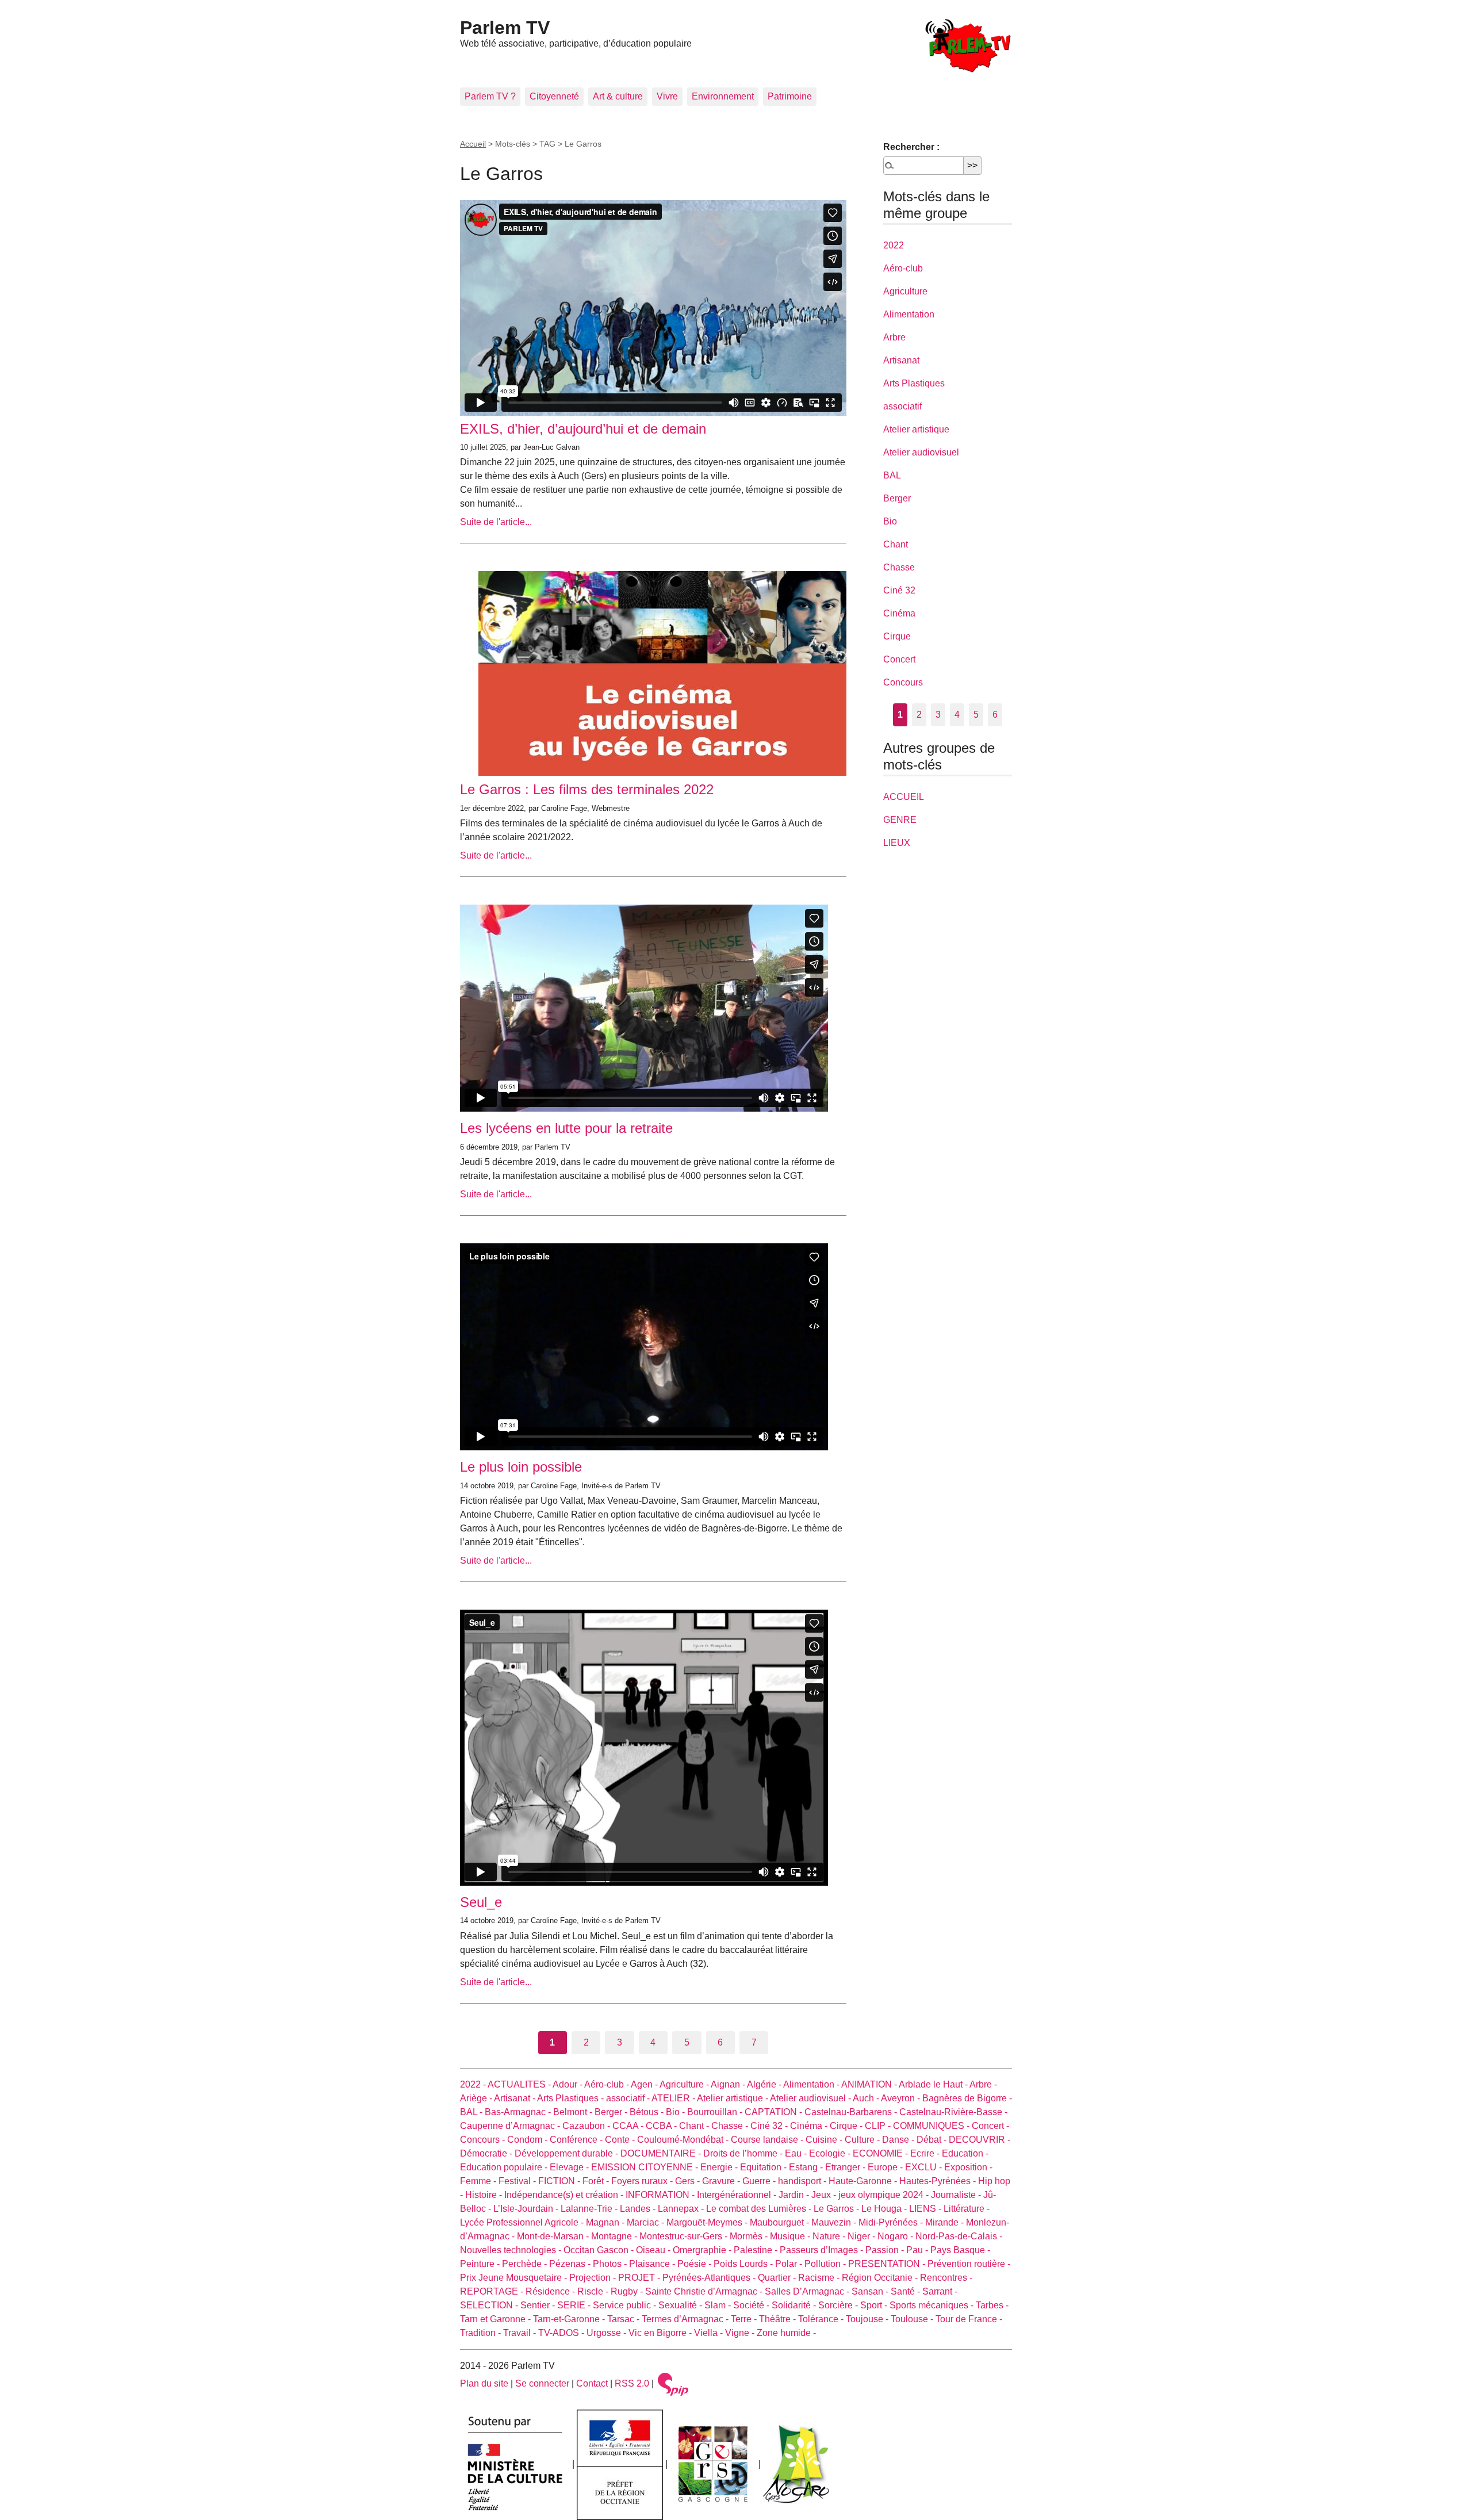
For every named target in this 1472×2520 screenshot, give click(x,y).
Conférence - (577, 2140)
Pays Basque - (960, 2250)
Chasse (899, 567)
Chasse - (731, 2126)
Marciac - (647, 2222)
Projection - (594, 2278)
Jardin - (795, 2195)
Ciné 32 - (770, 2126)
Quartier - (778, 2278)
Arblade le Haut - (934, 2084)
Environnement (723, 96)
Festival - (518, 2181)
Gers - (689, 2181)
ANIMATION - (870, 2084)
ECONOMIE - (881, 2153)
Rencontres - (946, 2278)
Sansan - (871, 2291)
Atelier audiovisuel (921, 452)
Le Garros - (837, 2209)
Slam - (719, 2305)
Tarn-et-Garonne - (570, 2319)
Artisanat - (515, 2098)
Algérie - (765, 2084)
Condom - (528, 2140)
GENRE (900, 820)
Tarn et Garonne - (497, 2319)
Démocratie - (487, 2153)
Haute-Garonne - (864, 2181)
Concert (899, 659)
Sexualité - (681, 2305)
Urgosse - (607, 2333)
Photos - (611, 2264)
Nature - (830, 2236)
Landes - (639, 2209)
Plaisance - (653, 2264)
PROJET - (640, 2278)
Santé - (906, 2291)
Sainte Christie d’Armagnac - (705, 2291)
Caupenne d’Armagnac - (511, 2126)
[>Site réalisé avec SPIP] (673, 2383)
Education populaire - (505, 2167)
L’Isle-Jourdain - (527, 2209)
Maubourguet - (781, 2222)
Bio (890, 521)
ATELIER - (674, 2098)
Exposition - (968, 2167)
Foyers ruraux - (643, 2181)
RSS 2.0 (632, 2383)
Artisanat (901, 360)
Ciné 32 (899, 590)
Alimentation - (812, 2084)
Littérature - (967, 2209)
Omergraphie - (703, 2250)
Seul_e (481, 1902)
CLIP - (879, 2126)
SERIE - (575, 2305)
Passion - (886, 2250)
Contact (592, 2383)
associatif (902, 406)
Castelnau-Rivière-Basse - (953, 2112)
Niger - (862, 2236)
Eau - (797, 2153)
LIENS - (926, 2209)
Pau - (918, 2250)
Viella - (710, 2333)
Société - (752, 2305)
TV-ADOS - (562, 2333)
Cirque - (847, 2126)
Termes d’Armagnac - (686, 2319)
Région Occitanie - (881, 2278)
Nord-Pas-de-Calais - (959, 2236)
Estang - (807, 2167)
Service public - (626, 2305)
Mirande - (946, 2222)
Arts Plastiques (914, 383)
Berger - (612, 2112)
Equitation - (764, 2167)
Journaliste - (957, 2195)
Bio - (676, 2112)
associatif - (629, 2098)
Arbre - (983, 2084)
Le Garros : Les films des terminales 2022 (587, 789)
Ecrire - (926, 2153)
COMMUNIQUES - (932, 2126)
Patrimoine (790, 96)
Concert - (990, 2126)
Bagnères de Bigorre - (967, 2098)
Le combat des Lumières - (760, 2209)
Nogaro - (896, 2236)
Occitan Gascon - (600, 2250)
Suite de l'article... (496, 522)
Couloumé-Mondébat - (684, 2140)
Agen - (645, 2084)
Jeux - (825, 2195)
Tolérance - (822, 2319)
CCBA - (662, 2126)
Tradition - (482, 2333)
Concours (903, 682)
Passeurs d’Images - (823, 2250)
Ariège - (477, 2098)
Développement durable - (568, 2153)
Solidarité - (795, 2305)
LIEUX (897, 843)
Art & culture (618, 96)
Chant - (695, 2126)
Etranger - (846, 2167)
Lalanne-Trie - (590, 2209)
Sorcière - (839, 2305)
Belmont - (574, 2112)
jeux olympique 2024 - (885, 2195)
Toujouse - (868, 2319)
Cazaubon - (587, 2126)
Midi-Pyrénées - (892, 2222)
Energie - (720, 2167)
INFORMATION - (661, 2195)
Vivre (667, 96)
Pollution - (826, 2264)
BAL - (472, 2112)
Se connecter (542, 2383)
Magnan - (606, 2222)
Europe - (886, 2167)
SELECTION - (490, 2305)
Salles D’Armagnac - (808, 2291)
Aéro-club (903, 268)
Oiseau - (654, 2250)
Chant (896, 544)
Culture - (863, 2140)
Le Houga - (885, 2209)
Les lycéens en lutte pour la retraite (566, 1128)
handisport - (803, 2181)
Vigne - (741, 2333)
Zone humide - (786, 2333)
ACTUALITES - (520, 2084)
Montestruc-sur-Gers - (685, 2236)
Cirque (897, 636)
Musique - (791, 2236)
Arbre (894, 337)
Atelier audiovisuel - (811, 2098)
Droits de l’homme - (744, 2153)
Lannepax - (682, 2209)
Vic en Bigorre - (661, 2333)
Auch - (867, 2098)
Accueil (473, 144)
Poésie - (695, 2264)
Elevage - (570, 2167)
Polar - (790, 2264)
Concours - (484, 2140)
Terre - (745, 2319)
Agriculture (905, 291)
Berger (897, 498)
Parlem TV (505, 28)
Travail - (521, 2333)
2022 (894, 245)
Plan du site (484, 2383)
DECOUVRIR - (980, 2140)
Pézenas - (571, 2264)
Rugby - (628, 2291)
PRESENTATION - (888, 2264)
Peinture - (481, 2264)
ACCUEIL (904, 797)
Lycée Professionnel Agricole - (523, 2222)
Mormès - (750, 2236)
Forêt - (597, 2181)
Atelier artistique (916, 429)
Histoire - (485, 2195)
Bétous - (648, 2112)
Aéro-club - (607, 2084)
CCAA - (629, 2126)
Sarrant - (940, 2291)
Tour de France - (969, 2319)
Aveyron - (902, 2098)
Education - (965, 2153)
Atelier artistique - (733, 2098)
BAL (892, 475)
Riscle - (594, 2291)
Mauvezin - (835, 2222)
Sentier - (539, 2305)
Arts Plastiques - (572, 2098)
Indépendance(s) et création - (565, 2195)
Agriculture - (685, 2084)
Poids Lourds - (744, 2264)
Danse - (899, 2140)
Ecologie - (831, 2153)
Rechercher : (911, 147)
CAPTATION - (775, 2112)
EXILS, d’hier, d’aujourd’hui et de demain (583, 429)
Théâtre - (779, 2319)
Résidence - (551, 2291)
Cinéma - (810, 2126)
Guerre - (760, 2181)
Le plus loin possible (521, 1467)
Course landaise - (768, 2140)
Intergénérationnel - (738, 2195)
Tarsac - (624, 2319)
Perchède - (526, 2264)
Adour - (568, 2084)
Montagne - (615, 2236)
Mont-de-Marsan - (554, 2236)
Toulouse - (913, 2319)
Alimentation (909, 314)
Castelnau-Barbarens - (852, 2112)
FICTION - (560, 2181)
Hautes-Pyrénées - (939, 2181)
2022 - (474, 2084)
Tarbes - (992, 2305)
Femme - (479, 2181)
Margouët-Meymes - (708, 2222)
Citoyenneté (554, 96)
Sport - (875, 2305)
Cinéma (899, 613)
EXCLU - (925, 2167)
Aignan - (729, 2084)
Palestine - (757, 2250)
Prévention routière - (969, 2264)
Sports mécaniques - (933, 2305)
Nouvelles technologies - (512, 2250)
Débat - (933, 2140)
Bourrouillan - (716, 2112)
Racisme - (820, 2278)
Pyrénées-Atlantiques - (710, 2278)
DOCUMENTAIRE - (662, 2153)
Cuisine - (825, 2140)
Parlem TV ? (490, 96)
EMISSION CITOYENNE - (646, 2167)
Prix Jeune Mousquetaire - (515, 2278)
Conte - (621, 2140)
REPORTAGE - (493, 2291)
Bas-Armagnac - (519, 2112)
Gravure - (722, 2181)
